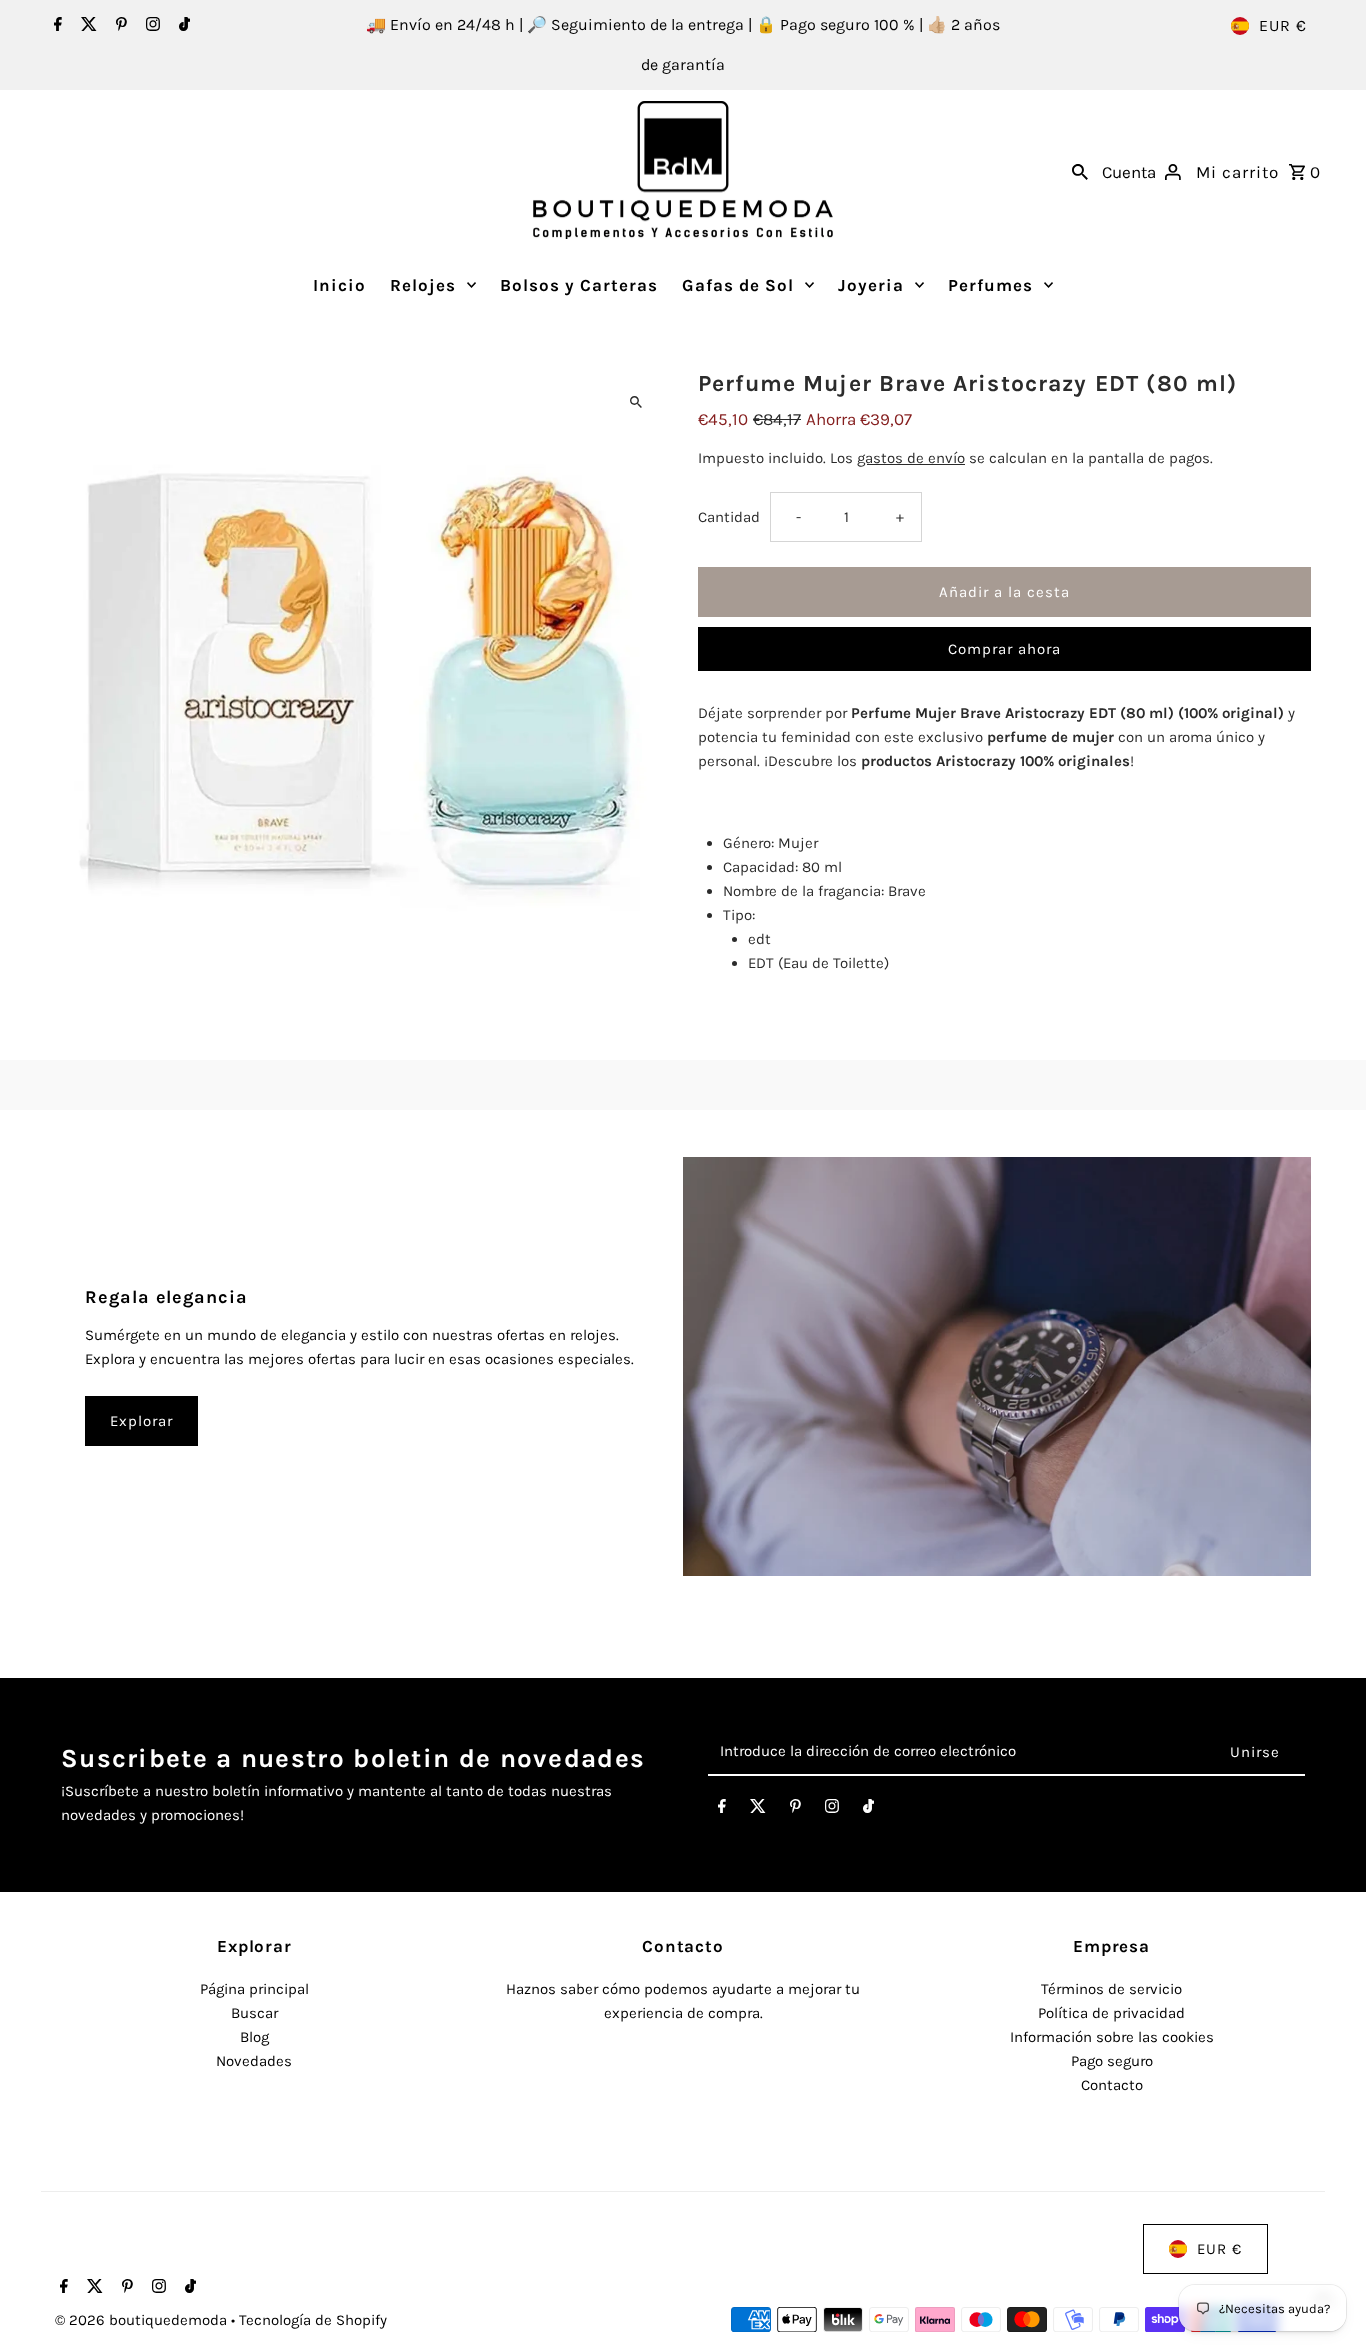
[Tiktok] (182, 26)
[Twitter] (86, 26)
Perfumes (990, 285)
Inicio (339, 285)
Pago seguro (1112, 2061)
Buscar (254, 2013)
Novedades (254, 2061)
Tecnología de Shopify (313, 2320)
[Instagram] (150, 26)
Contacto (1112, 2085)
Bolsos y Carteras (579, 285)
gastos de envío (911, 458)
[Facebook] (55, 26)
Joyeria (871, 285)
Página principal (254, 1989)
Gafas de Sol (738, 285)
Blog (254, 2037)
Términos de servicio (1111, 1989)
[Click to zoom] (635, 402)
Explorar (141, 1421)
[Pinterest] (119, 26)
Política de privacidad (1111, 2013)
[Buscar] (1080, 170)
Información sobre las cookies (1112, 2037)
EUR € (1283, 25)
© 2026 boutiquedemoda (143, 2320)
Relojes (423, 285)
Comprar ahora (1004, 649)
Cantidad (729, 517)
